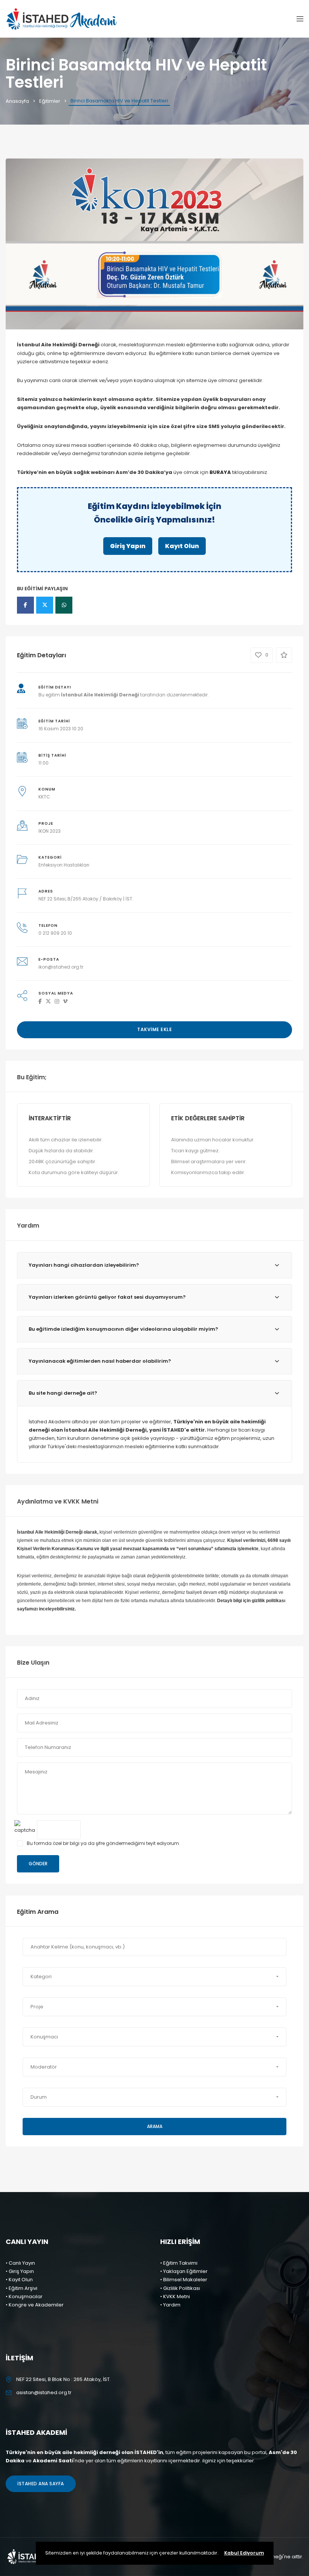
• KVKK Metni (175, 2296)
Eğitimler (50, 101)
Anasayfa (17, 101)
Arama (155, 2126)
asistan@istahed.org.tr (44, 2392)
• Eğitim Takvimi (179, 2263)
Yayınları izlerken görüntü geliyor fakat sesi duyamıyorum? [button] (107, 1297)
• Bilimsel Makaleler (184, 2280)
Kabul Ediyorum (244, 2553)
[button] (154, 1977)
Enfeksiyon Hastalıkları (64, 865)
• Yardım (170, 2305)
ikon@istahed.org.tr (61, 967)
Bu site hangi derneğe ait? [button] (63, 1393)
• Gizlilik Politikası (180, 2288)
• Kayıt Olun (19, 2280)
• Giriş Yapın (20, 2271)
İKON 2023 (50, 831)
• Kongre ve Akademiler (35, 2305)
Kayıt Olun (182, 546)
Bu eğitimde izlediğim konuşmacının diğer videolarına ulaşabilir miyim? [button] (123, 1329)
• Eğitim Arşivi (21, 2288)
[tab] (154, 1265)
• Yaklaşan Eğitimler (184, 2271)
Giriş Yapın (128, 546)
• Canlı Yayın (20, 2263)
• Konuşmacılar (24, 2296)
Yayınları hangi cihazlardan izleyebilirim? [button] (84, 1265)
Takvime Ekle (154, 1029)
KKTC (44, 797)
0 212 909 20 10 (55, 933)
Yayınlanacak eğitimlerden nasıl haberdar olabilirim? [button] (100, 1361)
